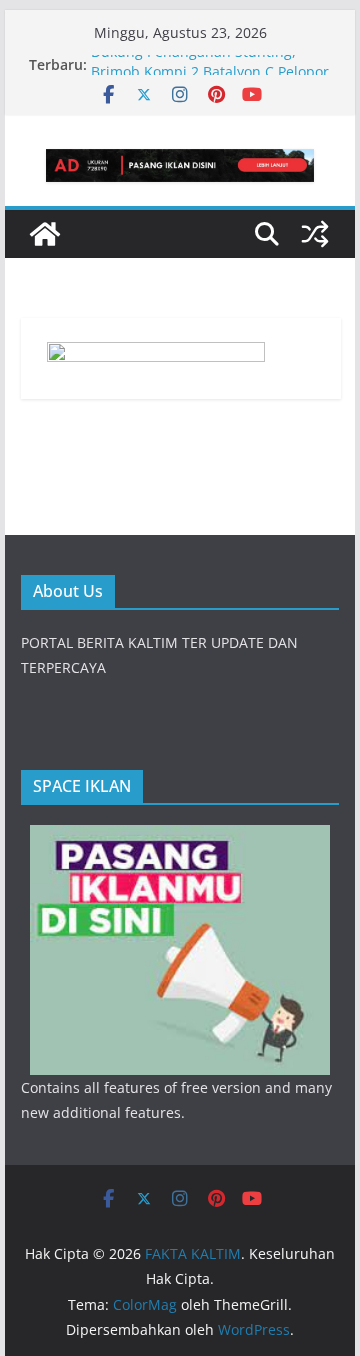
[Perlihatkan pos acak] (315, 234)
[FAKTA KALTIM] (45, 234)
